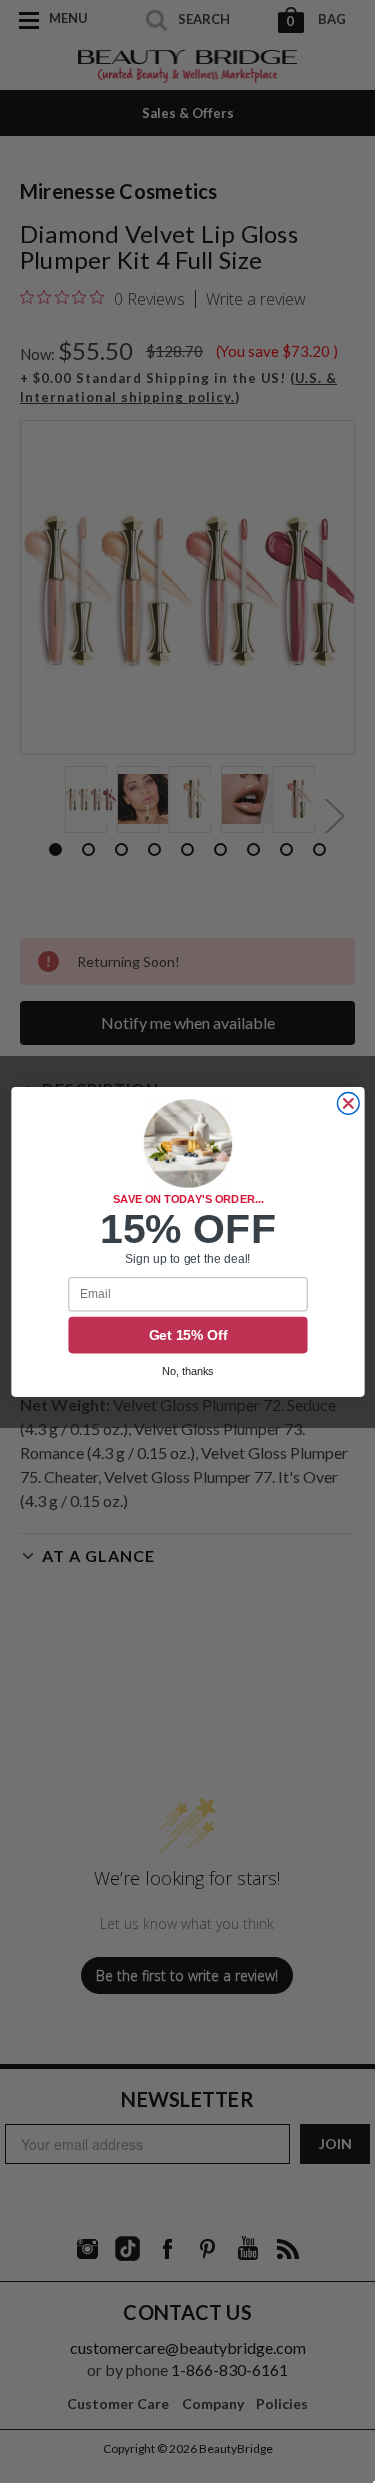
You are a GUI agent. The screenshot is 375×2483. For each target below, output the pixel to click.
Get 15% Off (187, 1334)
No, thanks (188, 1371)
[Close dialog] (348, 1103)
